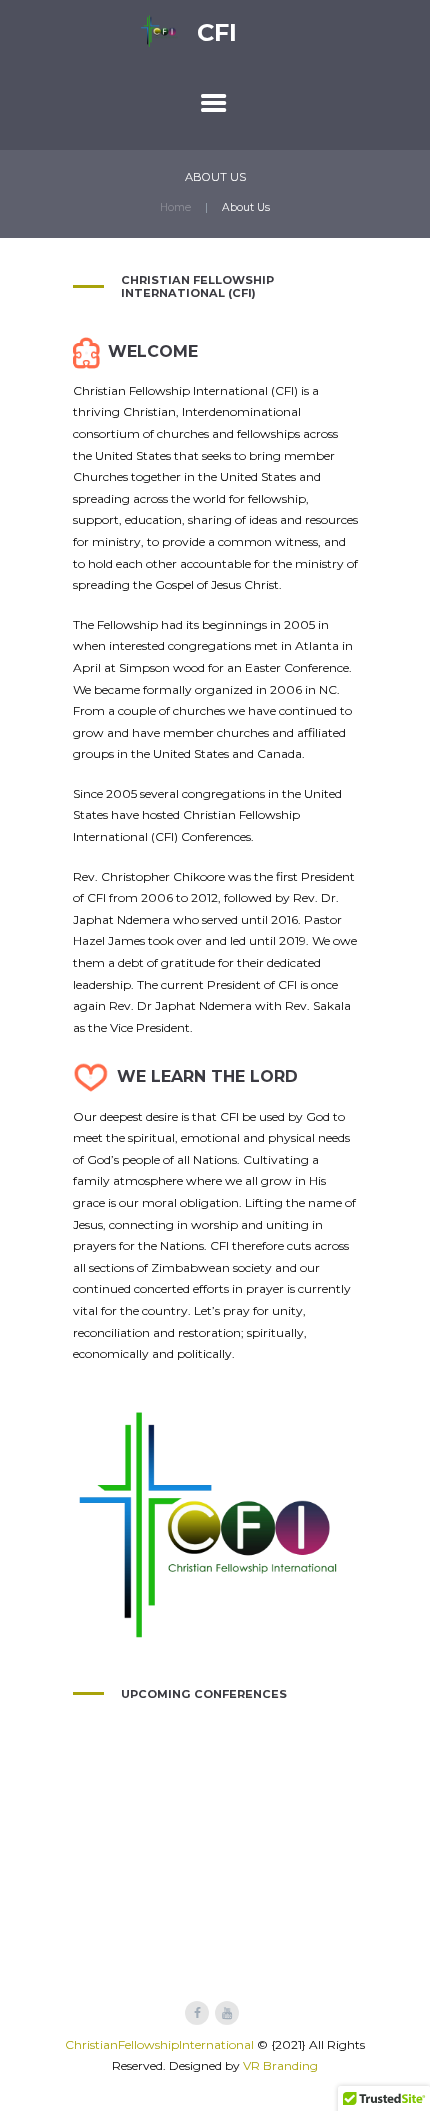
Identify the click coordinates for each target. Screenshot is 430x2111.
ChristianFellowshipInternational (159, 2044)
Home (175, 207)
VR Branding (280, 2065)
